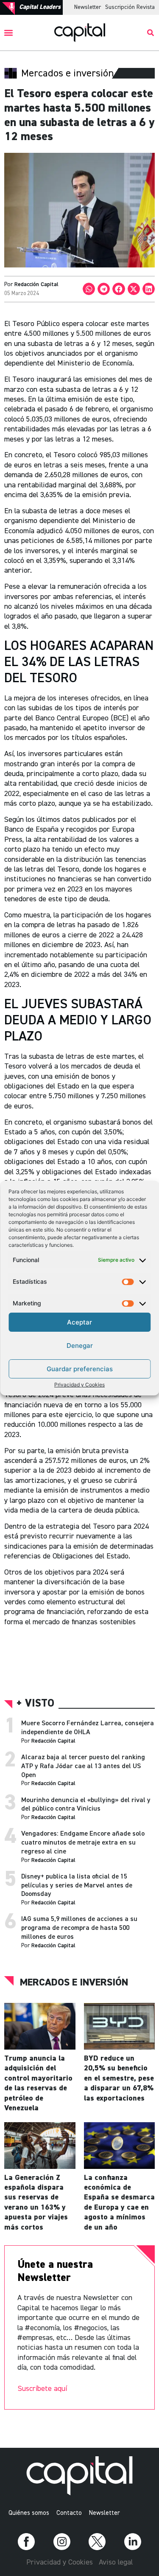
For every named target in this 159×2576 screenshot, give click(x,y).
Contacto (69, 2513)
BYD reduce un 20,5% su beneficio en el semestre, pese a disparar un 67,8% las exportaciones (119, 2078)
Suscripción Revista (130, 7)
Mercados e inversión (74, 1983)
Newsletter (88, 7)
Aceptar (79, 1322)
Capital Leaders (40, 7)
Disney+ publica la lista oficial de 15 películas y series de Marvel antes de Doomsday (77, 1886)
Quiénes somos (29, 2513)
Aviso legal (116, 2562)
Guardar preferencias (80, 1369)
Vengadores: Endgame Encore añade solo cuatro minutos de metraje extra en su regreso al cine (83, 1843)
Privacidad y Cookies (79, 1385)
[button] (9, 33)
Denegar (80, 1346)
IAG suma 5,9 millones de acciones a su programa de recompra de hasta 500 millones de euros (79, 1928)
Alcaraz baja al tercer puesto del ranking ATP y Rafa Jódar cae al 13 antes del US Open (83, 1766)
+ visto (35, 1704)
